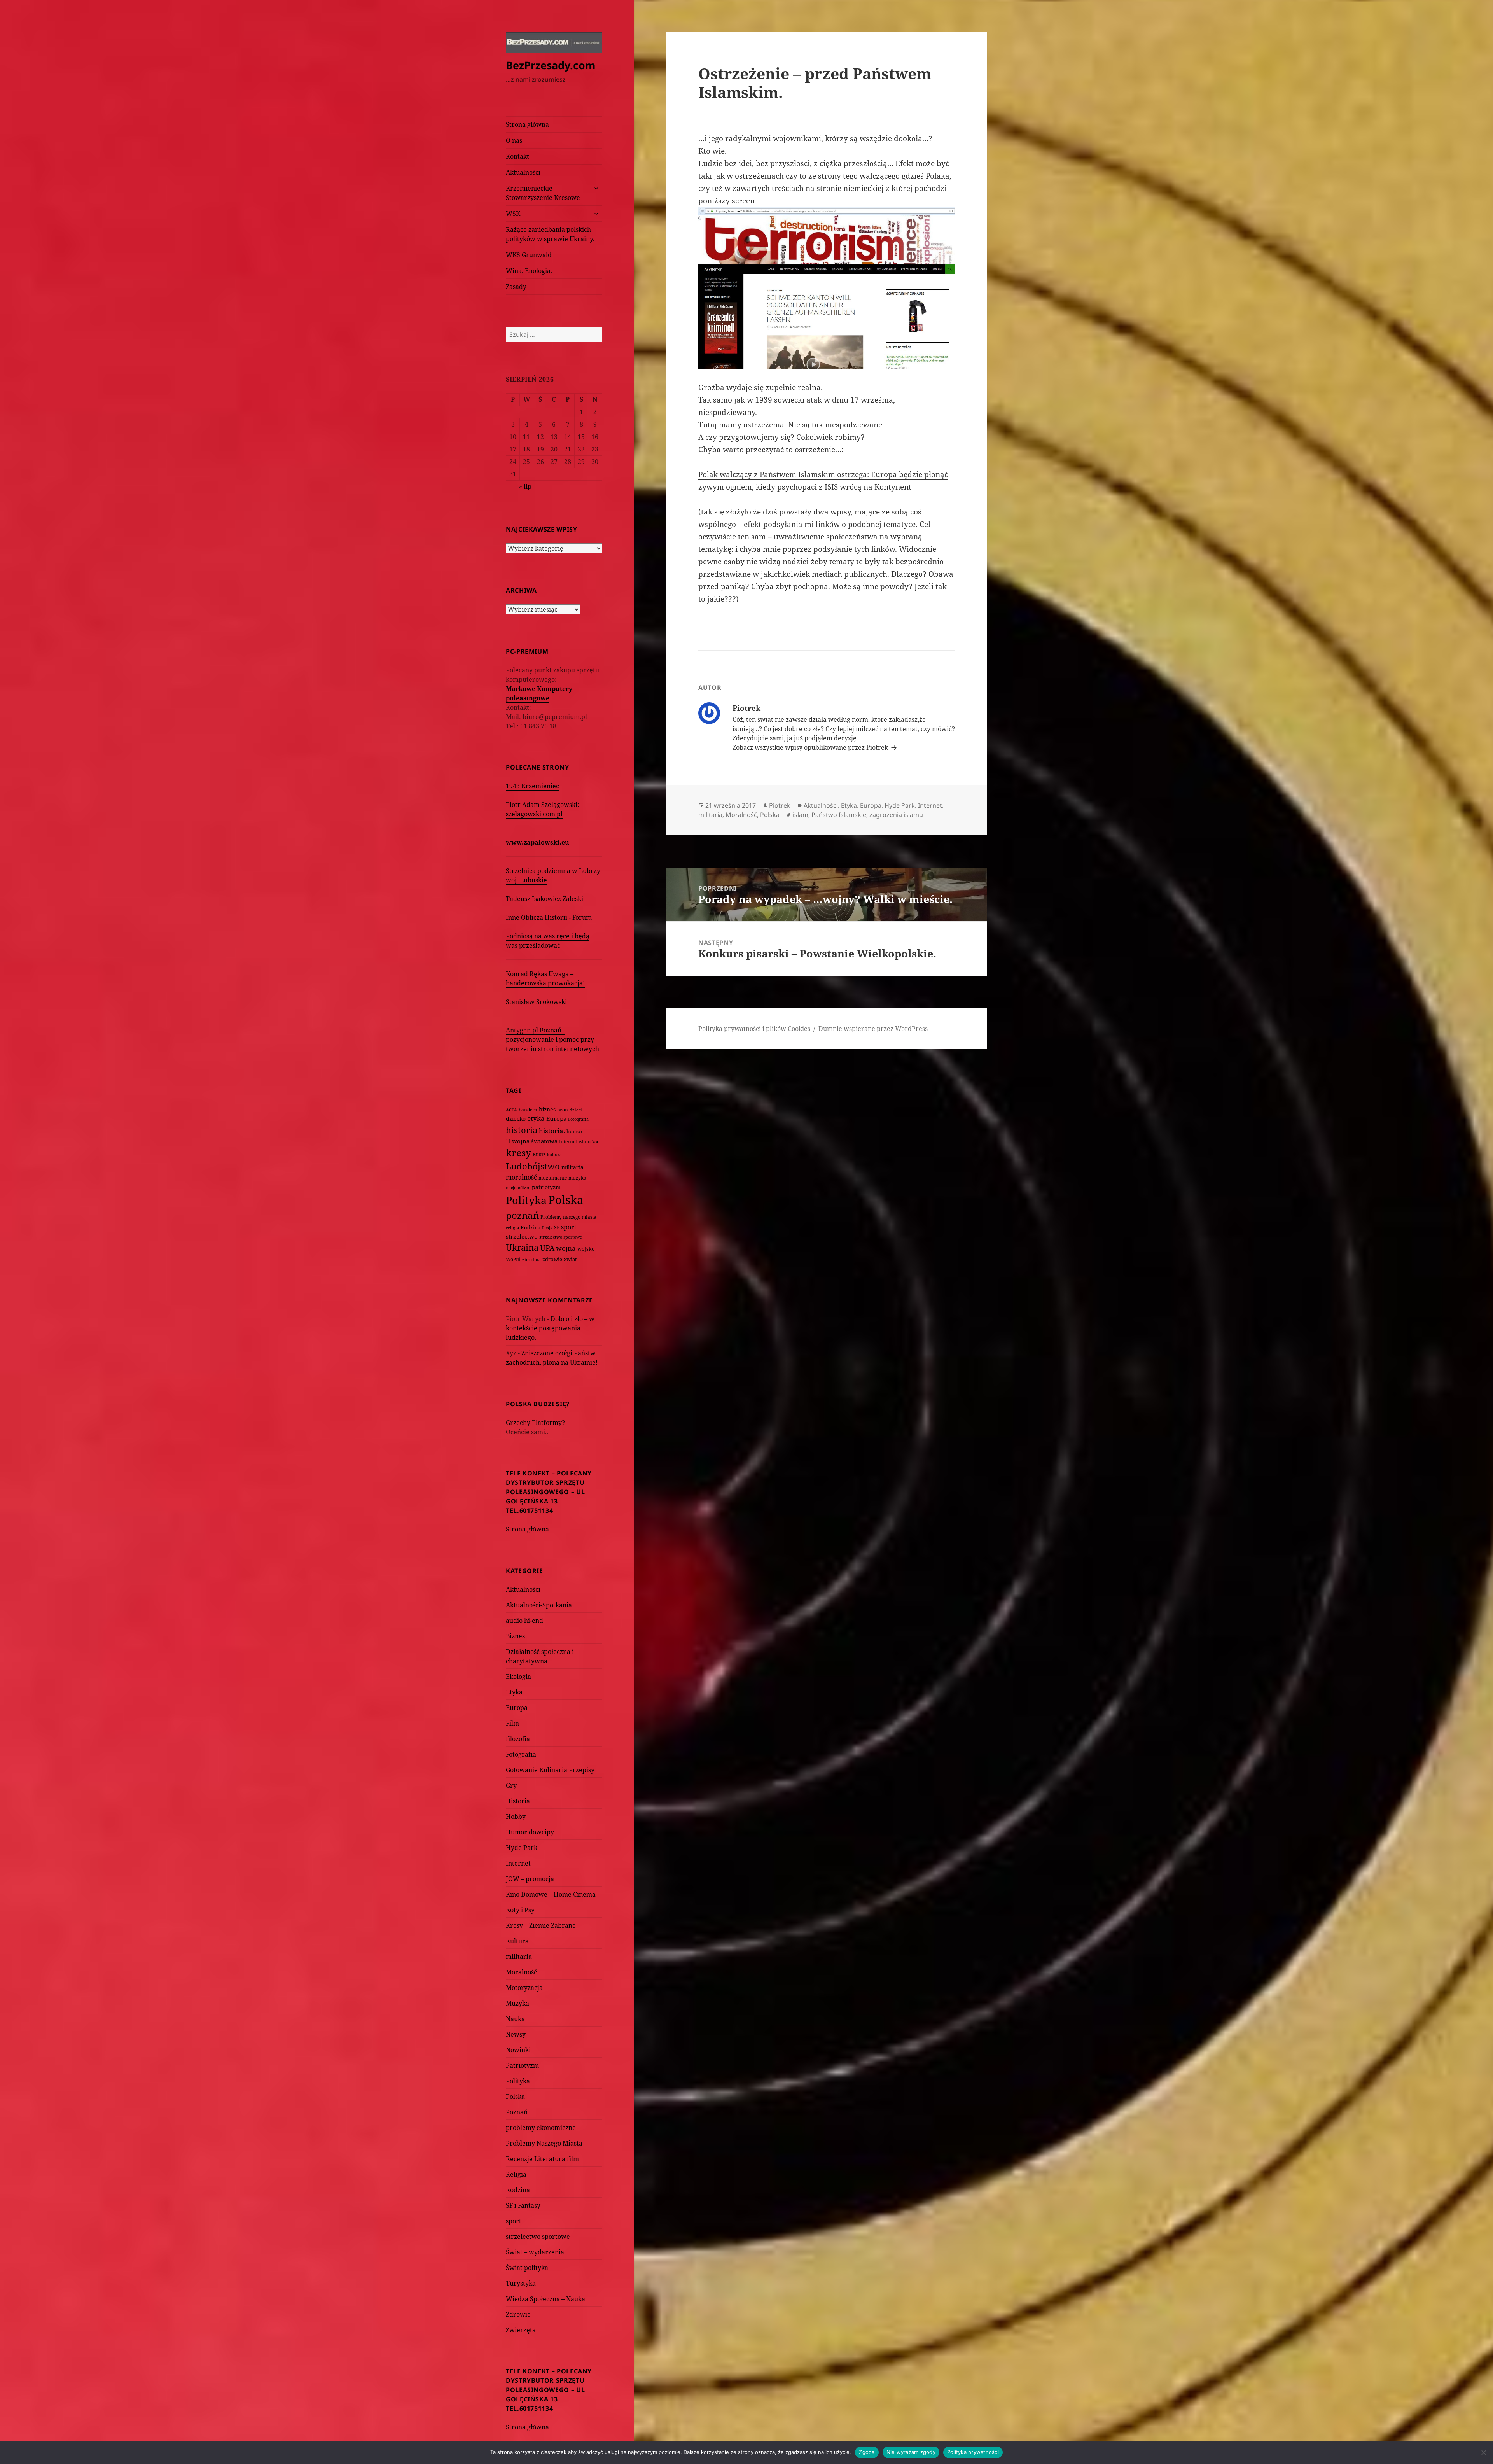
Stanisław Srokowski (536, 1002)
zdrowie (552, 1259)
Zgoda (867, 2452)
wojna (566, 1248)
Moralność (521, 1972)
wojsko (586, 1249)
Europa (556, 1118)
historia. (552, 1131)
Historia (518, 1801)
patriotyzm (546, 1187)
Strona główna (527, 124)
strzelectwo (522, 1236)
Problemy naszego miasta (568, 1217)
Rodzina (531, 1227)
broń (563, 1110)
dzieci (576, 1110)
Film (512, 1723)
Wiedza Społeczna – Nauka (545, 2299)
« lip (525, 486)
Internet (568, 1142)
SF (557, 1228)
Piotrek (780, 805)
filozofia (518, 1739)
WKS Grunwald (529, 255)
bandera (528, 1110)
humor (575, 1131)
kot (595, 1142)
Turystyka (521, 2283)
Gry (511, 1785)
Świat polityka (527, 2268)
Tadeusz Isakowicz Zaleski (545, 899)
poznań (522, 1215)
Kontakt (517, 156)
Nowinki (518, 2050)
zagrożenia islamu (896, 815)
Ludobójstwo (533, 1166)
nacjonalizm (518, 1187)
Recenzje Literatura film (542, 2159)
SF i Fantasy (523, 2205)
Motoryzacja (524, 1988)
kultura (554, 1154)
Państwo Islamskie (839, 815)
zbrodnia (531, 1259)
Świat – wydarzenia (535, 2252)
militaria (573, 1167)
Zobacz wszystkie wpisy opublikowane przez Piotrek (811, 747)
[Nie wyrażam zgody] (1483, 2452)
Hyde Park (522, 1848)
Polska (566, 1200)
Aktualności (523, 172)
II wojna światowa (532, 1141)
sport (569, 1227)
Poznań (517, 2112)
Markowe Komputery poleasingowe (539, 693)
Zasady (516, 287)
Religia (516, 2174)
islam (585, 1141)
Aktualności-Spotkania (539, 1605)
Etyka (514, 1692)
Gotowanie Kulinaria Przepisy (550, 1770)
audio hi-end (524, 1620)
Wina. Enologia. (529, 271)
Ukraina (522, 1247)
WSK (513, 213)
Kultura (517, 1941)
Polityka (526, 1200)
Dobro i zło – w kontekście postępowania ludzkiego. (550, 1328)
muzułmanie (553, 1178)
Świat (570, 1259)
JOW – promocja (530, 1879)
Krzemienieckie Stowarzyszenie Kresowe (543, 193)
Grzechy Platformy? (535, 1423)
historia (522, 1130)
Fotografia (578, 1119)
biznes (547, 1109)
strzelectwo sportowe (561, 1237)
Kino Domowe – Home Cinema (551, 1894)
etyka (536, 1118)
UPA (547, 1248)
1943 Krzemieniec (532, 786)
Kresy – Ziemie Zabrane (541, 1925)
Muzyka (517, 2003)
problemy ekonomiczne (541, 2128)
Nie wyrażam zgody (911, 2452)
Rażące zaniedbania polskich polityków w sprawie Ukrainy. (550, 234)
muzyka (577, 1178)
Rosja (547, 1228)
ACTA (511, 1110)
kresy (518, 1152)
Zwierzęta (521, 2330)
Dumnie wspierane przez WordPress (873, 1029)
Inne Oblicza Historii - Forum (549, 917)
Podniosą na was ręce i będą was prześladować (548, 941)
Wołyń (513, 1259)
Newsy (516, 2034)
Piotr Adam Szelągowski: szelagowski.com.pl (543, 809)
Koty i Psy (520, 1910)
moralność (521, 1177)
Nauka (515, 2019)
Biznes (515, 1636)
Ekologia (518, 1676)
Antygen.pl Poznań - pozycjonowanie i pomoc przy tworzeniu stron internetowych (552, 1039)
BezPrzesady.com (551, 65)
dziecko (516, 1119)
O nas (514, 140)
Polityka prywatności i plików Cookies (754, 1029)
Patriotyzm (522, 2065)
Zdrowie (518, 2314)
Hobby (516, 1816)
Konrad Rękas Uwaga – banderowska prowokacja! (545, 978)
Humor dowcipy (530, 1832)
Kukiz (539, 1154)
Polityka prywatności (973, 2452)
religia (512, 1228)
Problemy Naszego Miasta (544, 2143)
